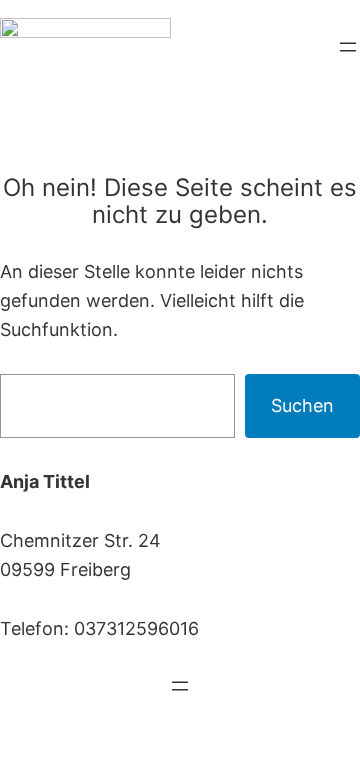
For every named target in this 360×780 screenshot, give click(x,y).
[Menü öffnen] (348, 47)
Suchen (302, 405)
